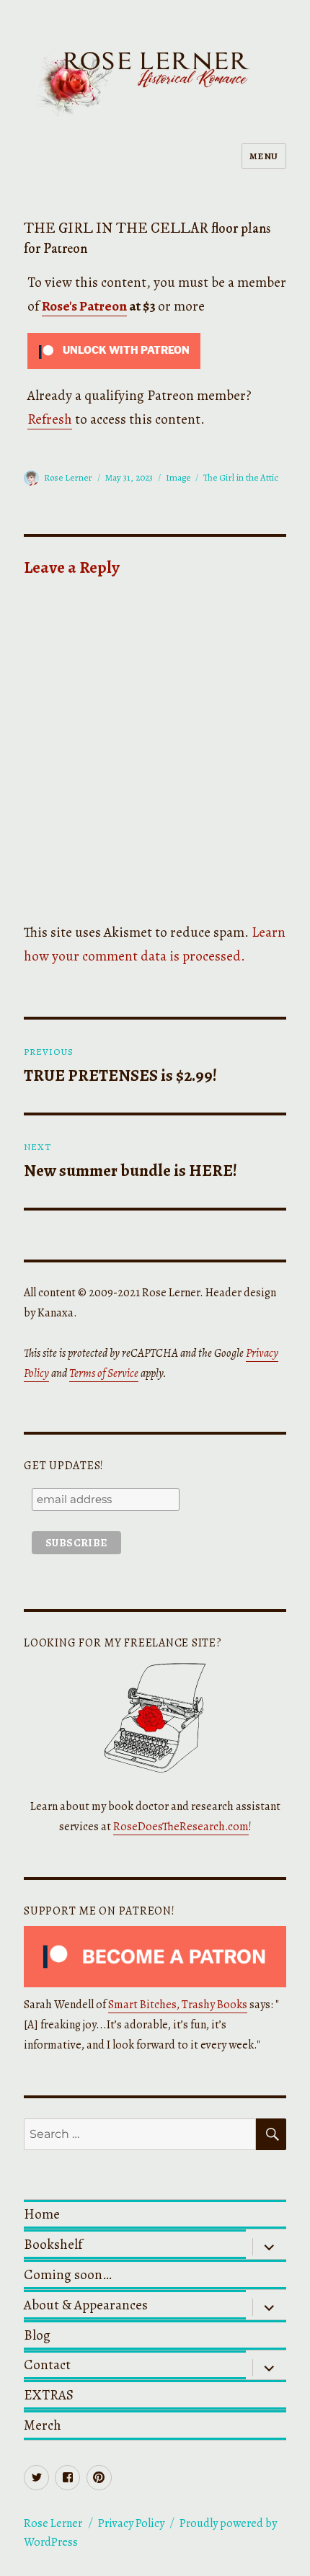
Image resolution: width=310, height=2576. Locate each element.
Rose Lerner (68, 477)
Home (42, 2214)
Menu (264, 156)
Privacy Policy (131, 2523)
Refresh (50, 419)
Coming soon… (68, 2274)
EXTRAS (49, 2395)
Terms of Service (104, 1373)
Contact (47, 2365)
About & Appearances (86, 2305)
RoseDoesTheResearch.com (181, 1827)
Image (178, 477)
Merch (43, 2425)
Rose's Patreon (84, 306)
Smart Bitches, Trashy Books (178, 2005)
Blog (37, 2335)
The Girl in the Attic (241, 477)
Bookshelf (53, 2244)
